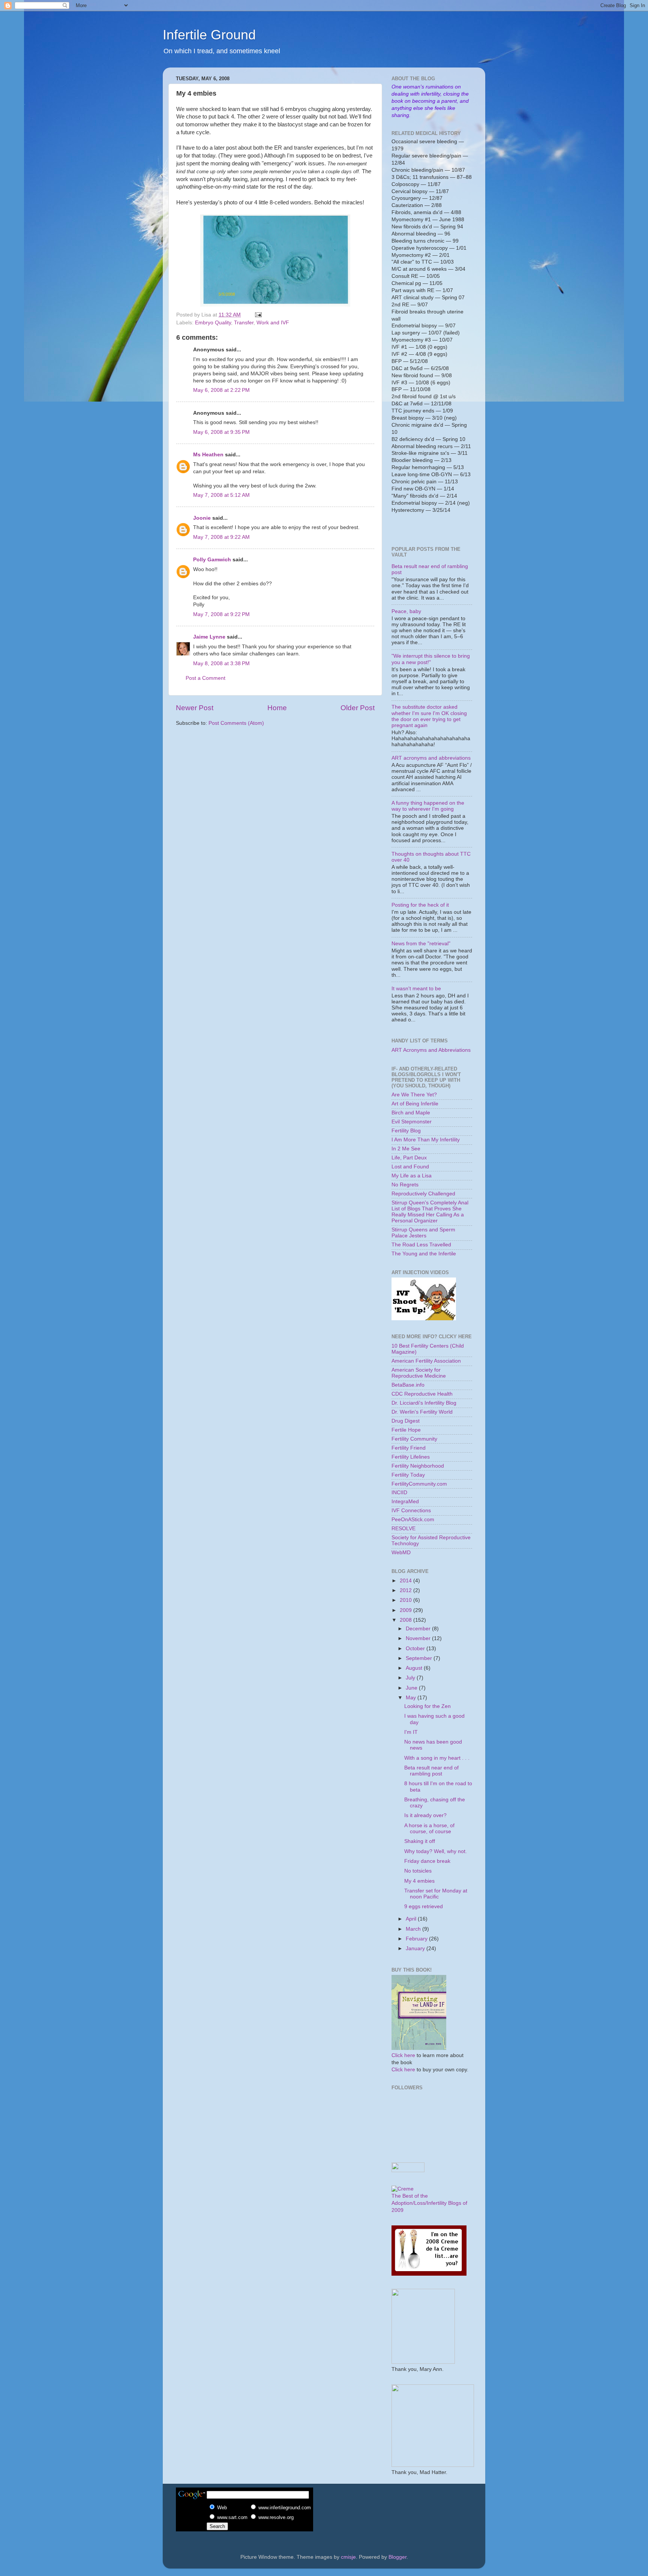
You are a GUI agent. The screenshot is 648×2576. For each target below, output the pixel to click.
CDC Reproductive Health (422, 1394)
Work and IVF (273, 323)
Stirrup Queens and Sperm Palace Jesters (423, 1233)
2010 (406, 1600)
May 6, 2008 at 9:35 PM (221, 432)
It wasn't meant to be (416, 989)
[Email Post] (258, 315)
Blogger (397, 2557)
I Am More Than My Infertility (426, 1140)
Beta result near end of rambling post (431, 1771)
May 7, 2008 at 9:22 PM (221, 614)
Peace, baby (406, 611)
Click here (403, 2055)
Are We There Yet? (414, 1095)
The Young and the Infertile (424, 1254)
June (412, 1688)
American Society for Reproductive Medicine (419, 1373)
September (420, 1658)
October (416, 1649)
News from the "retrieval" (421, 944)
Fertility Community (414, 1439)
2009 (406, 1610)
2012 (406, 1590)
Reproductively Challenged (423, 1194)
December (419, 1629)
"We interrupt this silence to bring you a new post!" (431, 659)
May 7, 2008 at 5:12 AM (221, 495)
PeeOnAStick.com (413, 1520)
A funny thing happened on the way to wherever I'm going (428, 806)
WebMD (401, 1553)
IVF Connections (411, 1511)
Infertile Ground (209, 35)
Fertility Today (408, 1475)
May (412, 1698)
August (415, 1668)
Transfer (244, 323)
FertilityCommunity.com (419, 1484)
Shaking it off (420, 1841)
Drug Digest (406, 1421)
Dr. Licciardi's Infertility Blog (424, 1403)
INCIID (399, 1493)
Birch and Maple (411, 1113)
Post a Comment (205, 678)
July (411, 1678)
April (412, 1919)
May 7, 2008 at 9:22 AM (221, 537)
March (414, 1929)
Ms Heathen (208, 455)
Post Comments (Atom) (236, 723)
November (419, 1638)
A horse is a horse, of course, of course (429, 1829)
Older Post (358, 708)
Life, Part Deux (409, 1158)
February (417, 1939)
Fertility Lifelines (411, 1457)
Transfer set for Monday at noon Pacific (436, 1894)
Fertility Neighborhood (418, 1466)
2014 (406, 1581)
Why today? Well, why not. (436, 1851)
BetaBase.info (408, 1385)
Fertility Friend (409, 1448)
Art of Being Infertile (415, 1104)
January (416, 1948)
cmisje (348, 2557)
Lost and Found (410, 1167)
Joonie (202, 518)
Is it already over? (425, 1815)
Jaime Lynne (209, 637)
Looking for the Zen (427, 1706)
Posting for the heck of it (420, 905)
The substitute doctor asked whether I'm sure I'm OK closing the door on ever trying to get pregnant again (429, 716)
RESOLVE (403, 1529)
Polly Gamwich (212, 560)
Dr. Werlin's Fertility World (422, 1412)
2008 (406, 1620)
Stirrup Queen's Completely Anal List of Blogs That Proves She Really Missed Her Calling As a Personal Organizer (430, 1212)
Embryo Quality (213, 323)
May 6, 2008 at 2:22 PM (221, 390)
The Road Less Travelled (421, 1245)
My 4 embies (419, 1881)
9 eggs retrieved (424, 1907)
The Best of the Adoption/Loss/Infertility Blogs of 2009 (429, 2203)
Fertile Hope (406, 1430)
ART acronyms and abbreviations (431, 758)
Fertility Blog (406, 1131)
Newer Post (195, 708)
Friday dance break (427, 1861)
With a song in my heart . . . (437, 1758)
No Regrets (405, 1185)
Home (277, 708)
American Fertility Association (426, 1361)
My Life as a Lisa (412, 1176)
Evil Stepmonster (412, 1122)
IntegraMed (405, 1502)
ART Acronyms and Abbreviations (431, 1050)
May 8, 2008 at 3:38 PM (221, 663)
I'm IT (411, 1732)
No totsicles (418, 1871)
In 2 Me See (406, 1149)
